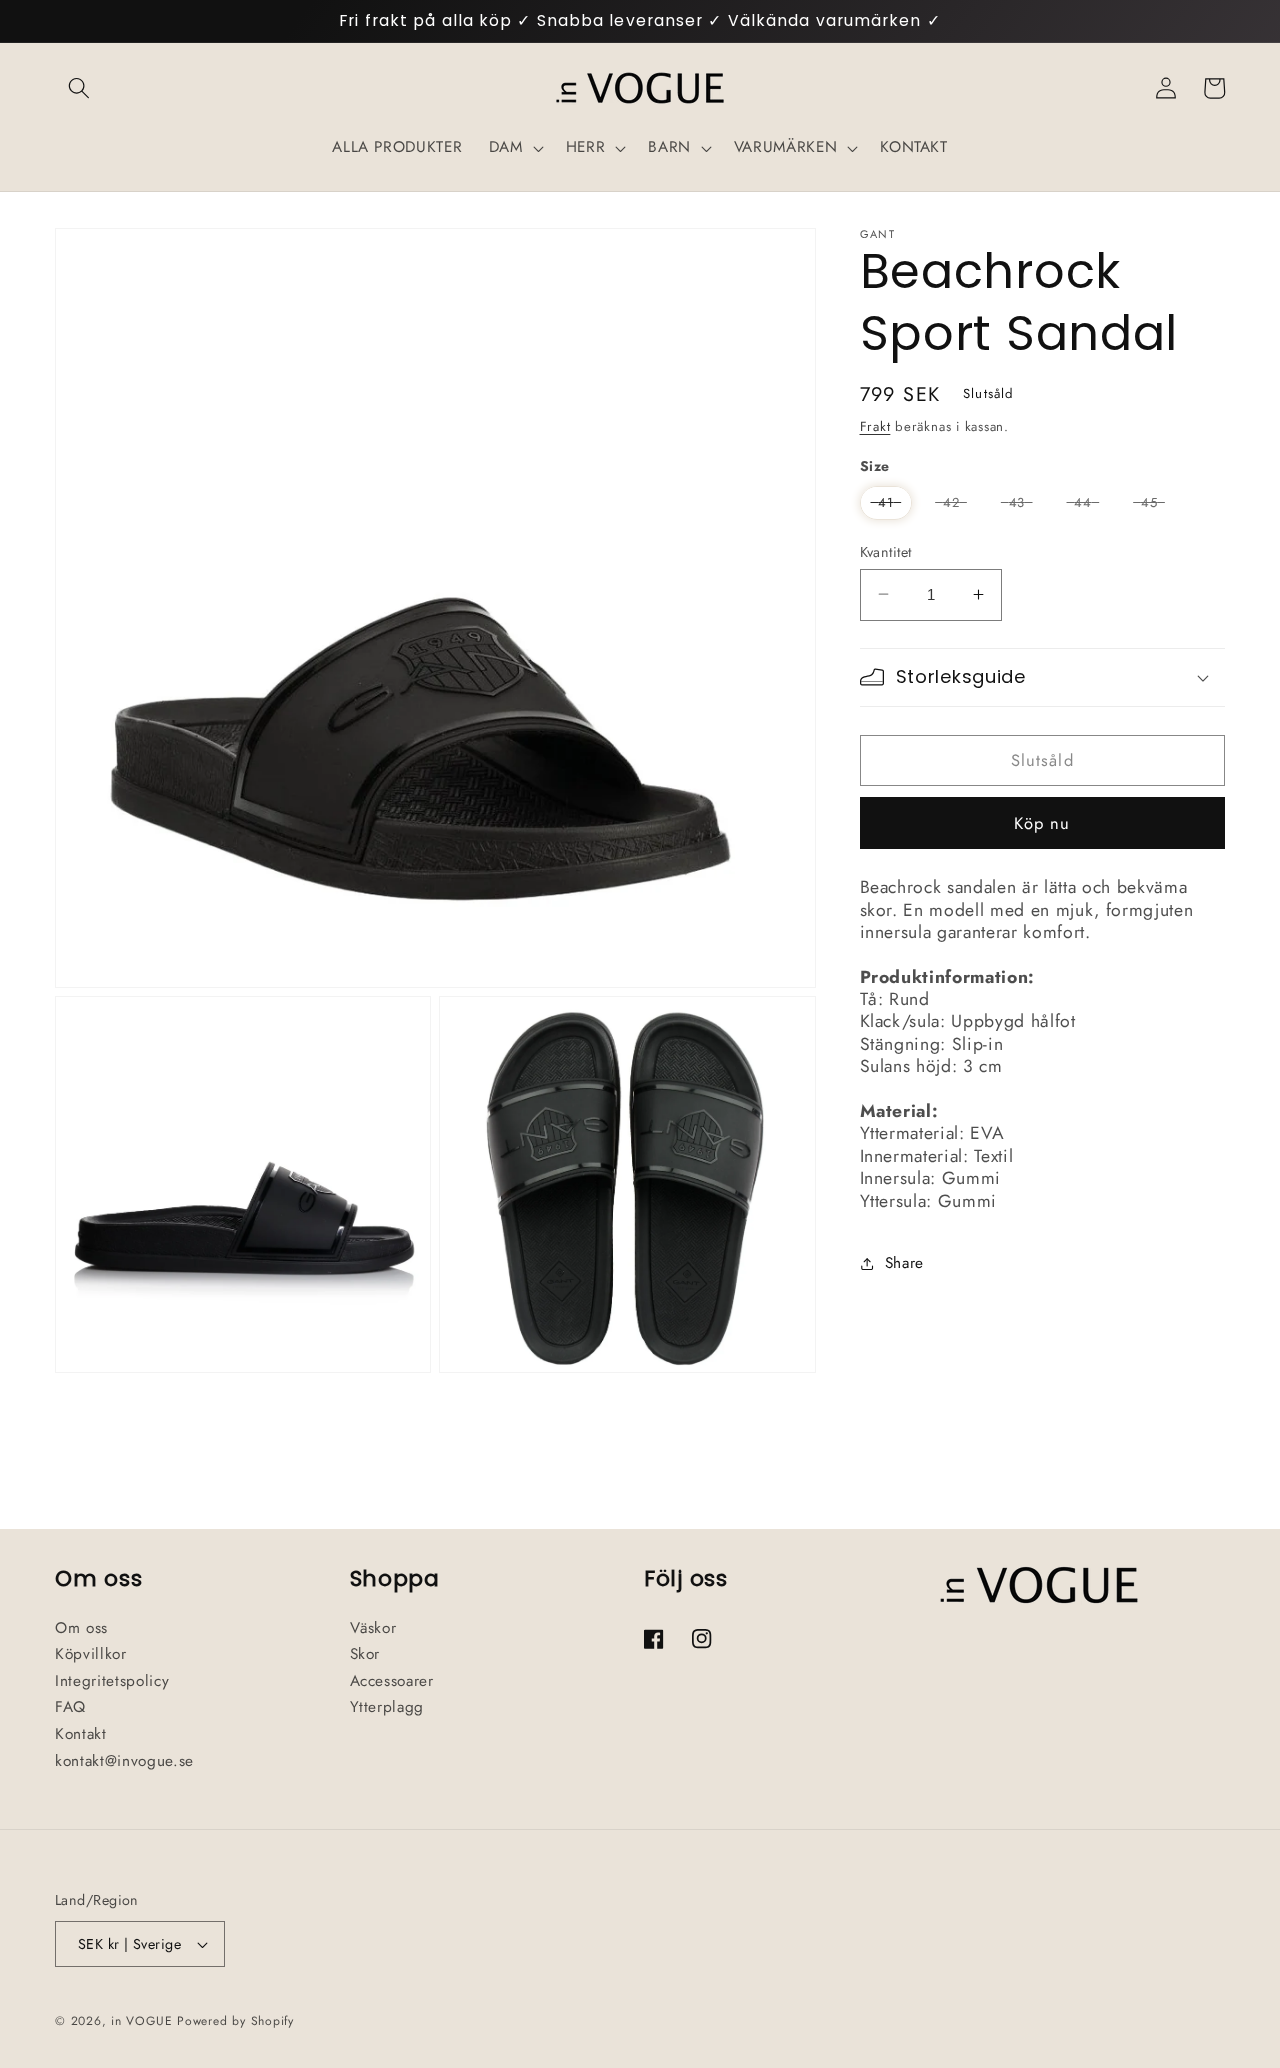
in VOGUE (141, 2021)
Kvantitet (886, 551)
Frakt (875, 425)
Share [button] (904, 1262)
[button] (79, 88)
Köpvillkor (91, 1654)
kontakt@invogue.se (124, 1761)
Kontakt (81, 1734)
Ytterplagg (387, 1707)
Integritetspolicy (112, 1681)
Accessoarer (392, 1681)
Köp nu (1042, 822)
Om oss (81, 1628)
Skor (365, 1654)
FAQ (70, 1707)
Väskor (373, 1628)
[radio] (886, 503)
